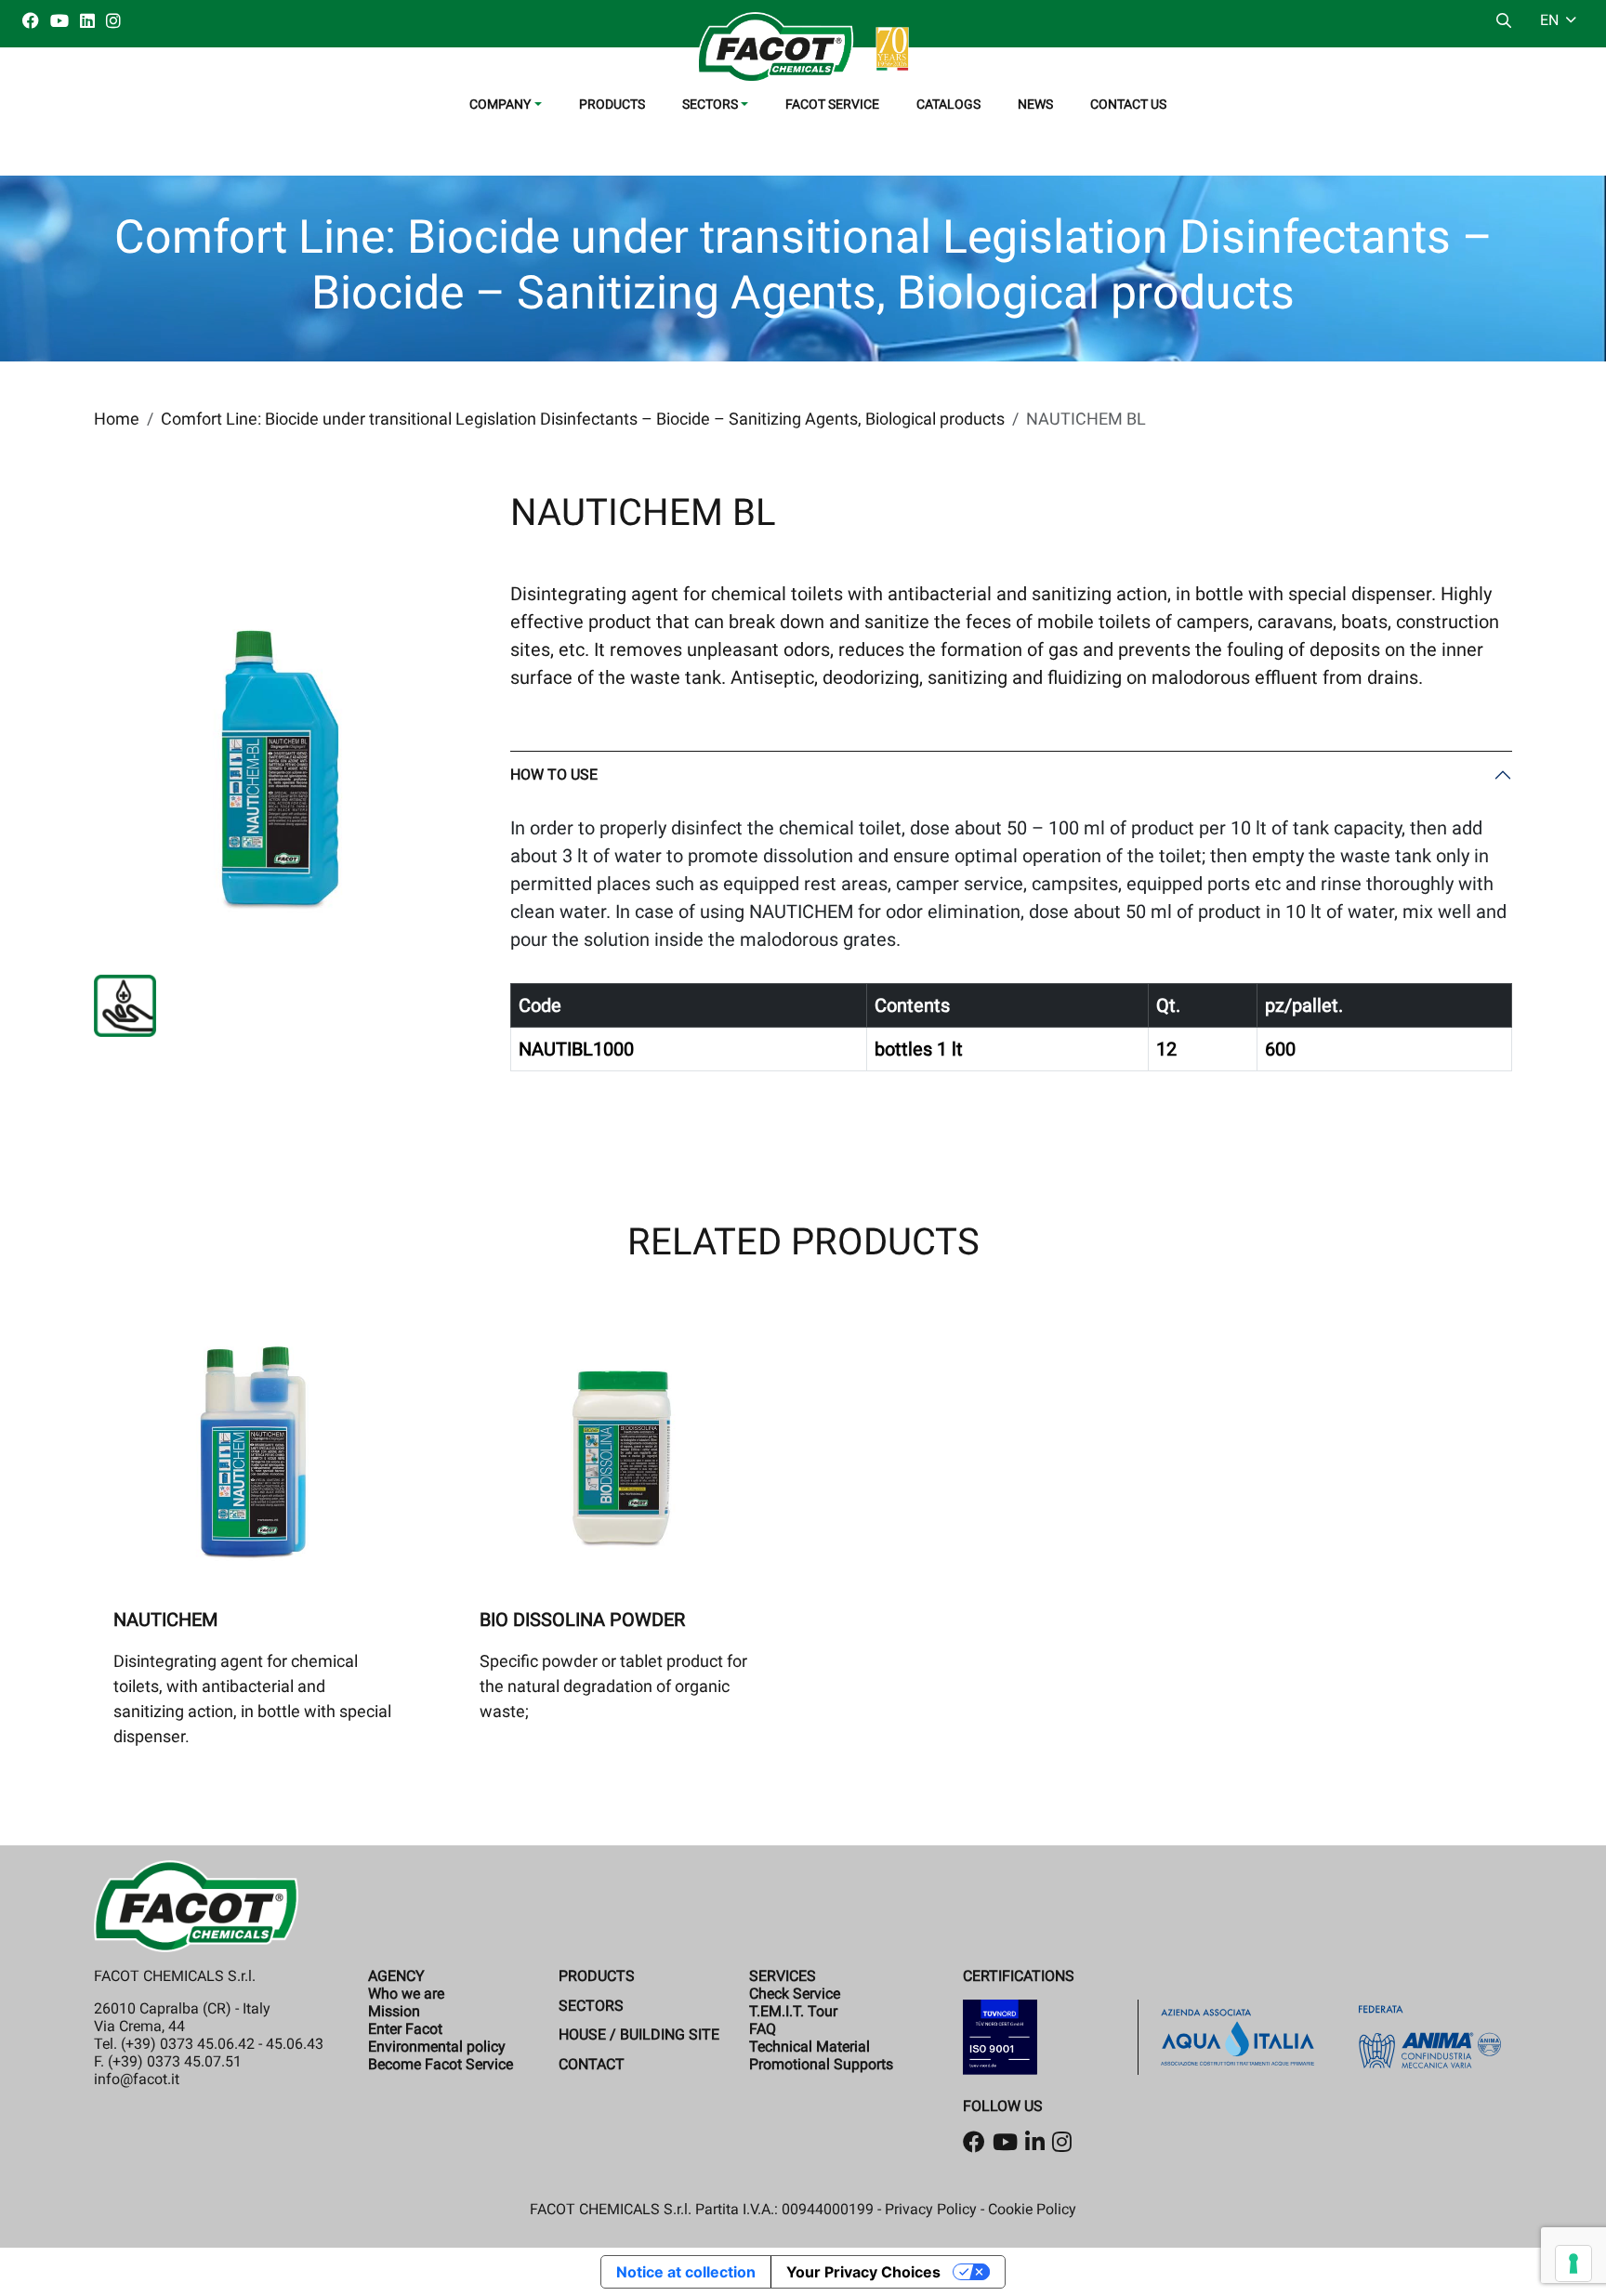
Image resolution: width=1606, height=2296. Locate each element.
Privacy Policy (931, 2209)
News (1035, 104)
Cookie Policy (1032, 2209)
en (1551, 20)
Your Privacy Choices (863, 2272)
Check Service (795, 1994)
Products (612, 104)
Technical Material (810, 2047)
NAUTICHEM (165, 1620)
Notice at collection (686, 2272)
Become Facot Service (441, 2064)
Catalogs (948, 104)
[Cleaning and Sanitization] (125, 1006)
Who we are (406, 1994)
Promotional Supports (821, 2064)
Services (783, 1976)
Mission (394, 2011)
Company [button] (500, 104)
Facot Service (832, 104)
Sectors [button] (710, 104)
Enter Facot (405, 2029)
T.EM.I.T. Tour (793, 2011)
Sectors (591, 2006)
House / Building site (639, 2034)
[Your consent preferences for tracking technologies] (1573, 2263)
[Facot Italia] (803, 47)
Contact (592, 2064)
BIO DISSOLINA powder (582, 1620)
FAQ (763, 2029)
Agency (396, 1976)
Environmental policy (437, 2047)
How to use (554, 774)
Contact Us (1128, 104)
